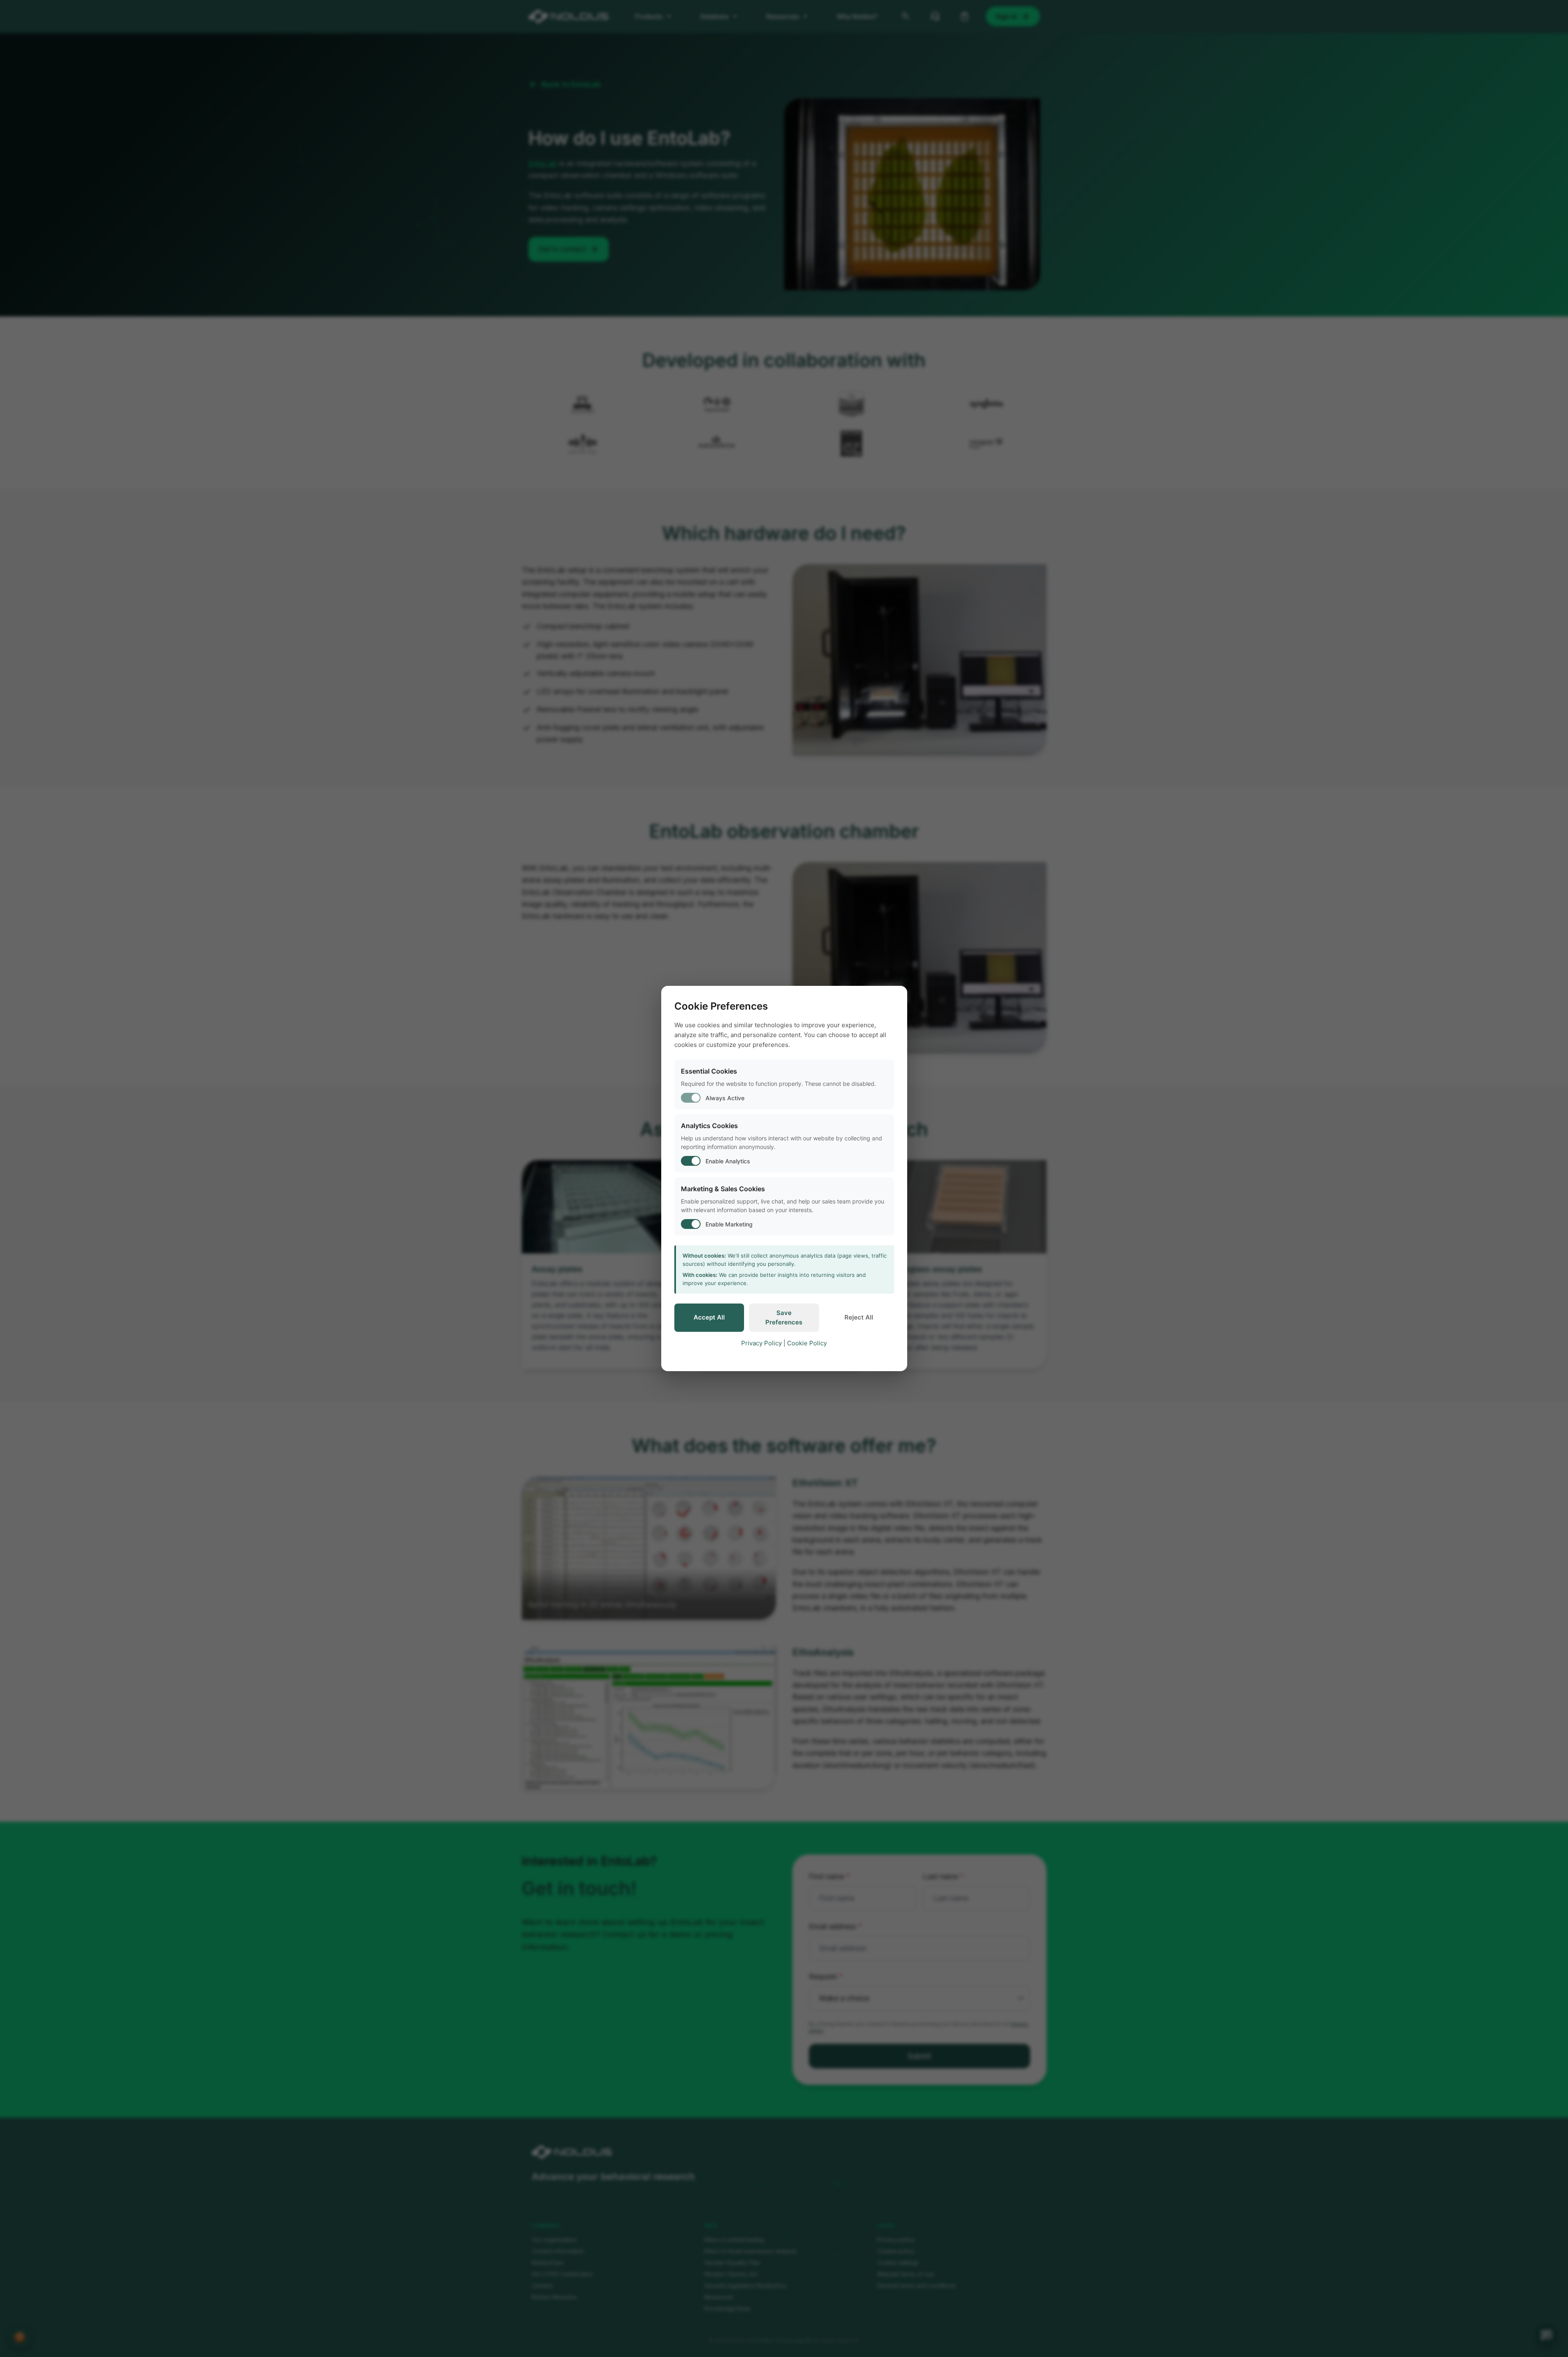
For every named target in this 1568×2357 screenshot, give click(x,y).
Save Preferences (784, 1317)
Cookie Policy (807, 1343)
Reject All (859, 1317)
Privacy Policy (761, 1343)
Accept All (709, 1317)
